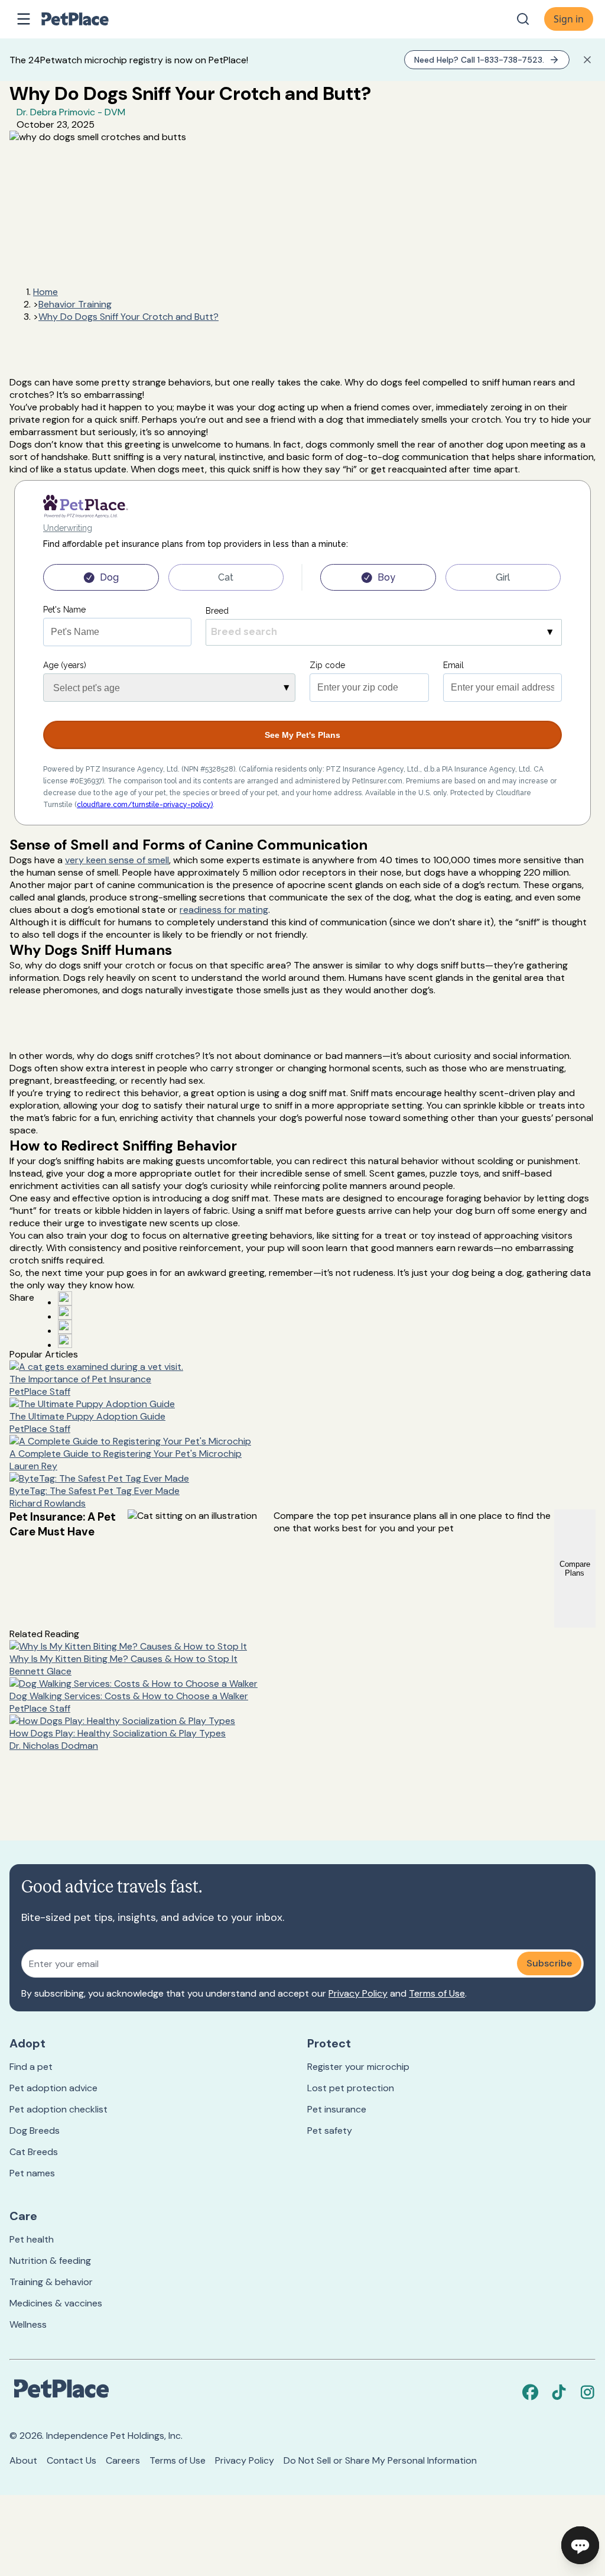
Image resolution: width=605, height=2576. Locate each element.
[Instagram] (587, 2392)
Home (45, 292)
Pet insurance (337, 2109)
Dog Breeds (35, 2131)
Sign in (569, 19)
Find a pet (31, 2067)
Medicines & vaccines (56, 2303)
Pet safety (330, 2131)
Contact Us (71, 2460)
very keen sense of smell (117, 860)
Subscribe (549, 1963)
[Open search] (523, 19)
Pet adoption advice (53, 2088)
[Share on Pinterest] (65, 1313)
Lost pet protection (351, 2088)
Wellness (28, 2324)
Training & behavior (51, 2282)
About (23, 2460)
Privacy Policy (358, 1993)
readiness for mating (224, 910)
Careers (123, 2460)
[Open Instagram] (65, 1327)
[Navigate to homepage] (87, 19)
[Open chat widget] (580, 2545)
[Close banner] (587, 60)
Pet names (32, 2173)
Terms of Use (437, 1993)
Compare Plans (575, 1569)
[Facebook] (531, 2392)
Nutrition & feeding (50, 2261)
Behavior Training (75, 304)
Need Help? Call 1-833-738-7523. (479, 60)
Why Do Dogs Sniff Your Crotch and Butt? (129, 317)
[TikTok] (559, 2392)
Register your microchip (358, 2067)
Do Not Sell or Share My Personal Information (380, 2460)
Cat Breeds (34, 2152)
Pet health (32, 2239)
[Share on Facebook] (65, 1298)
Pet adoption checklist (58, 2109)
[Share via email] (65, 1341)
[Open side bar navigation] (24, 19)
